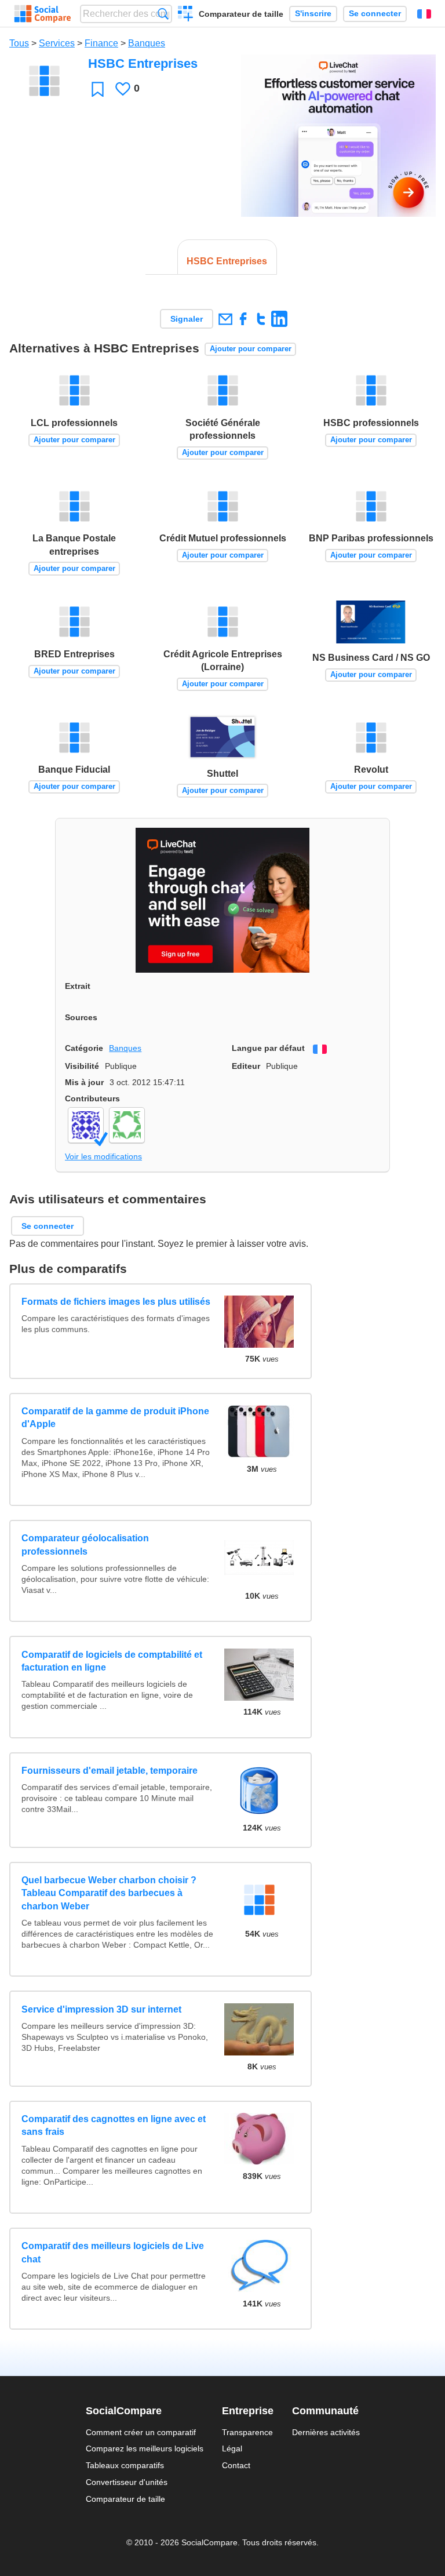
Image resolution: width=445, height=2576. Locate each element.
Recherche (163, 14)
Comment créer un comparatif (141, 2432)
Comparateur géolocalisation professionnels (85, 1544)
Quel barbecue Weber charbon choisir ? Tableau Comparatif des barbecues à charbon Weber (109, 1893)
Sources (81, 1017)
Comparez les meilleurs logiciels (145, 2448)
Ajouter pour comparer (251, 349)
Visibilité (82, 1066)
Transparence (247, 2432)
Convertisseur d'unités (127, 2482)
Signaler (187, 319)
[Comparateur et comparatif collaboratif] (43, 14)
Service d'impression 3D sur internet (101, 2009)
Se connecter (375, 14)
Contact (236, 2465)
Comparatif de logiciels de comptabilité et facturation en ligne (112, 1661)
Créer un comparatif (186, 15)
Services (57, 43)
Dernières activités (326, 2432)
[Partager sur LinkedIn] (279, 319)
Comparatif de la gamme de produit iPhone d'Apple (115, 1418)
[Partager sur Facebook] (243, 319)
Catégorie (84, 1048)
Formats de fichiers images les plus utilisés (116, 1302)
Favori (98, 89)
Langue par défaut (268, 1048)
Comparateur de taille (241, 14)
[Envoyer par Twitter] (261, 319)
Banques (147, 43)
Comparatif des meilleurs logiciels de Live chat (113, 2252)
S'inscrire (313, 14)
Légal (232, 2448)
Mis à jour (84, 1082)
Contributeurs (92, 1098)
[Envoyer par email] (225, 319)
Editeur (246, 1066)
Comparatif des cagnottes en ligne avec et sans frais (114, 2125)
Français (424, 14)
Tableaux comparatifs (125, 2465)
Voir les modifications (103, 1156)
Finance (101, 43)
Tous (19, 43)
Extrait (78, 986)
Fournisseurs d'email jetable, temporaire (110, 1771)
